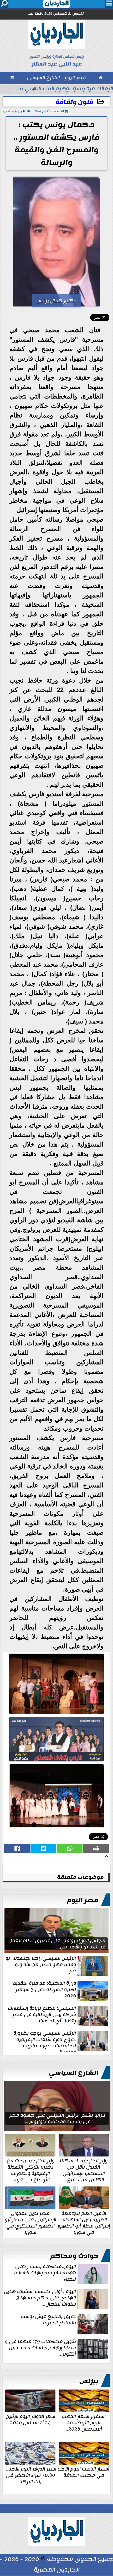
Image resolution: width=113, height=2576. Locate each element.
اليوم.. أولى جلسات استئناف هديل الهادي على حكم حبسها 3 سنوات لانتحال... (40, 2298)
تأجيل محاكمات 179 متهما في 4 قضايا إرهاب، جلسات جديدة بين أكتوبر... (40, 2348)
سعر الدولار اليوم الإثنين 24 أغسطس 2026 (30, 2419)
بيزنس (89, 2381)
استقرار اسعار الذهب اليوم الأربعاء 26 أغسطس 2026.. (84, 2422)
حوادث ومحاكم (74, 2256)
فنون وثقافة (74, 102)
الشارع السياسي (74, 2073)
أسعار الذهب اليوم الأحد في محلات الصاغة (84, 2472)
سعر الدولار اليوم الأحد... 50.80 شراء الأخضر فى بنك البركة (30, 2475)
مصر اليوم (83, 1900)
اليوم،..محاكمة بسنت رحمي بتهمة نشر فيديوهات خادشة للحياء (45, 2273)
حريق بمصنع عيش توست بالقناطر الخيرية (48, 2320)
